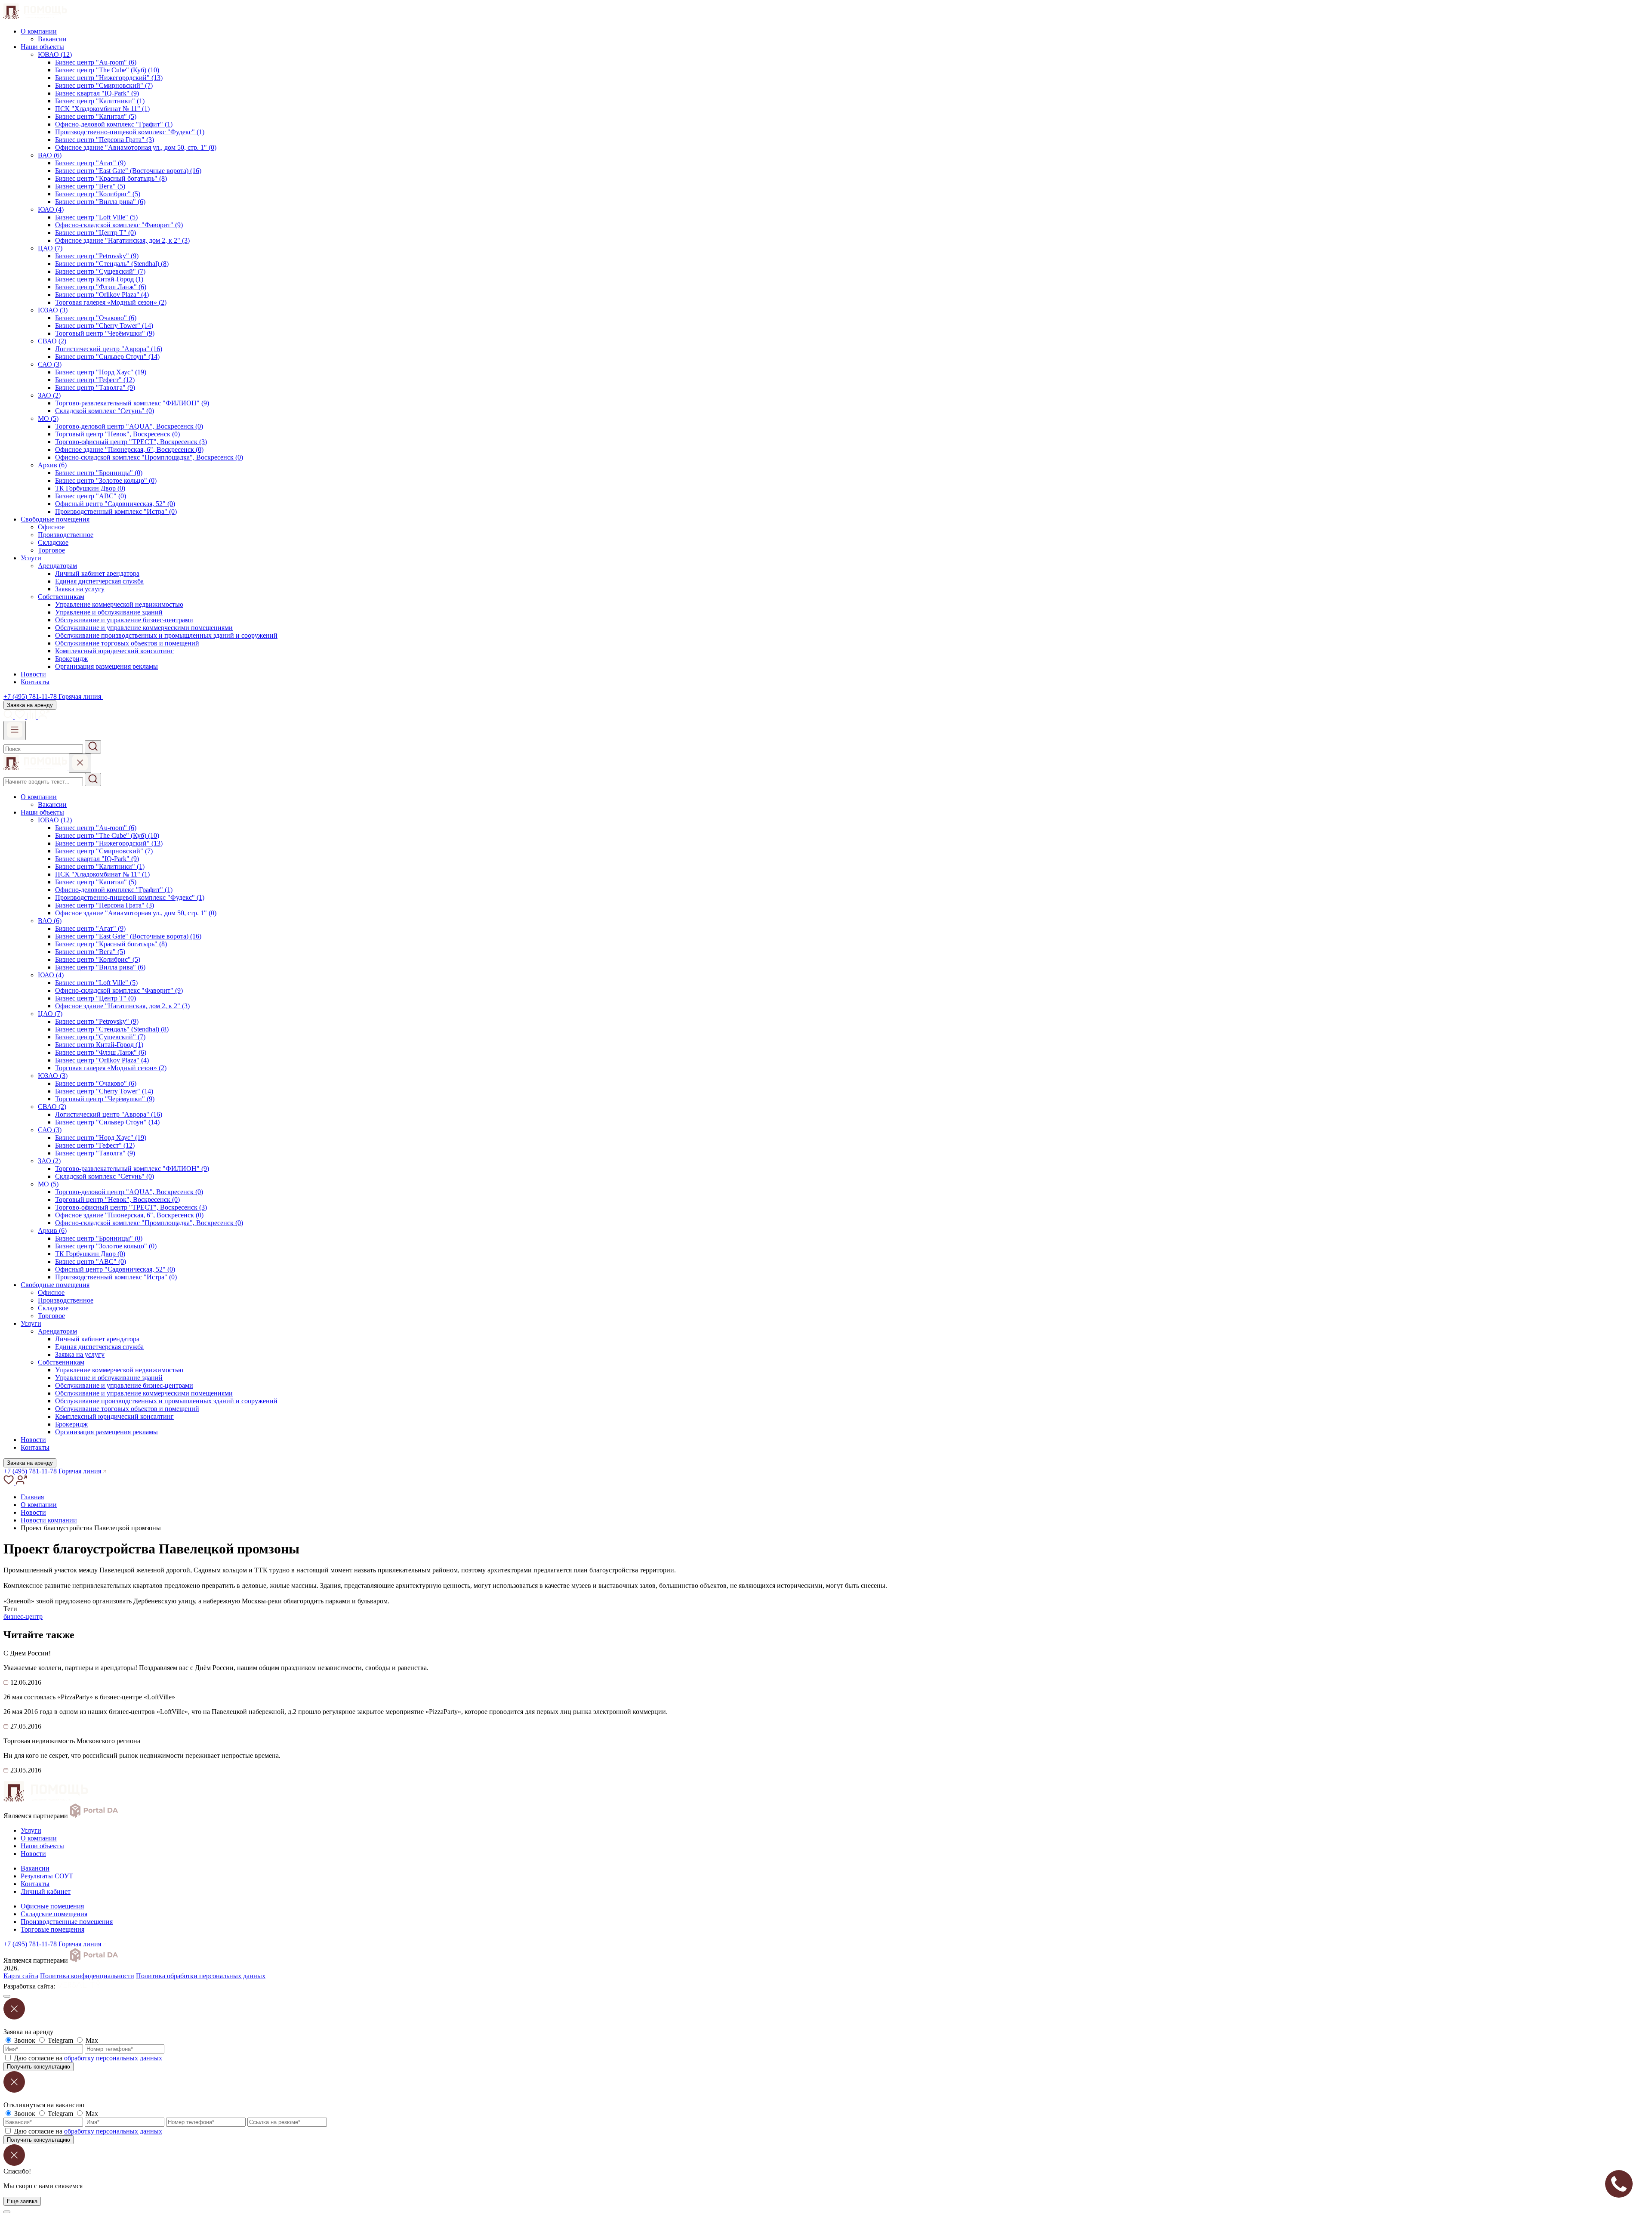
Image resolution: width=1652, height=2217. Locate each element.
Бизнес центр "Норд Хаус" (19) (101, 372)
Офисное (51, 527)
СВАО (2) (52, 341)
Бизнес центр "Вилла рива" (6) (100, 202)
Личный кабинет (46, 1891)
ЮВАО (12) (55, 54)
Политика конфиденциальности (87, 1976)
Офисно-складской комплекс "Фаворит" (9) (119, 225)
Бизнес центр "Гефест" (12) (95, 380)
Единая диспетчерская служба (99, 581)
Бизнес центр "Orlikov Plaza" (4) (102, 295)
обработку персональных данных (113, 2058)
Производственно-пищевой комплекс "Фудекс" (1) (130, 132)
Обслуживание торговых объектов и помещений (127, 643)
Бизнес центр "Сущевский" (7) (100, 271)
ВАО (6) (50, 155)
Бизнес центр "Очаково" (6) (96, 318)
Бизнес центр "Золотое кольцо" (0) (106, 480)
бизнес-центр (23, 1616)
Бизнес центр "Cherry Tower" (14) (104, 326)
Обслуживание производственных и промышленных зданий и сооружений (166, 635)
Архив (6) (52, 465)
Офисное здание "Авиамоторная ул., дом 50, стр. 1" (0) (136, 147)
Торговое (51, 550)
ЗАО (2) (49, 395)
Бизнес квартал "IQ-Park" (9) (97, 93)
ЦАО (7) (50, 248)
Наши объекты (42, 47)
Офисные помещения (52, 1906)
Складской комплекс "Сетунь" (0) (105, 411)
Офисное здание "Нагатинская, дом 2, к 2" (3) (122, 240)
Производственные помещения (67, 1922)
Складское (53, 542)
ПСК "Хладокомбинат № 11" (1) (102, 109)
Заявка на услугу (80, 589)
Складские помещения (54, 1914)
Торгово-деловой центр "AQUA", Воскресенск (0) (129, 426)
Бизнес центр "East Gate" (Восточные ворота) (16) (128, 171)
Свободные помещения (55, 519)
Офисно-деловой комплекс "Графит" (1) (114, 124)
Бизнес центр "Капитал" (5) (96, 116)
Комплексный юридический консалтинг (114, 651)
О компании (39, 31)
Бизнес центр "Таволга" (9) (95, 388)
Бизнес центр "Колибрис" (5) (98, 194)
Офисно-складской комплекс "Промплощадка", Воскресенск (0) (149, 457)
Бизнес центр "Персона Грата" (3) (105, 140)
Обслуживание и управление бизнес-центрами (124, 620)
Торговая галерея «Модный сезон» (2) (111, 302)
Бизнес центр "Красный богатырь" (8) (111, 178)
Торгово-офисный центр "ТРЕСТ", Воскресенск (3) (131, 442)
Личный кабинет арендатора (97, 573)
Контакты (35, 682)
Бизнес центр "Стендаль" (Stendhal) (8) (112, 264)
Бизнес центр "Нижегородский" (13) (109, 78)
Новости (33, 674)
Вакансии (52, 39)
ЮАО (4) (51, 209)
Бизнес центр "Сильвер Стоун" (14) (107, 357)
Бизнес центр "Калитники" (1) (100, 101)
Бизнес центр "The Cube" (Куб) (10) (107, 70)
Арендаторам (57, 566)
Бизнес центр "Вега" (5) (90, 186)
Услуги (31, 558)
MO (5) (48, 418)
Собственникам (61, 597)
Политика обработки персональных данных (201, 1976)
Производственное (66, 535)
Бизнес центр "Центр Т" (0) (96, 233)
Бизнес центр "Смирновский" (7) (104, 85)
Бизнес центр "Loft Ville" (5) (96, 217)
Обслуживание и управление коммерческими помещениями (144, 628)
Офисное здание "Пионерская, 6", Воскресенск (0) (129, 449)
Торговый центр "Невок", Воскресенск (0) (117, 434)
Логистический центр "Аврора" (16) (109, 349)
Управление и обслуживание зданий (109, 612)
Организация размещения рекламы (106, 666)
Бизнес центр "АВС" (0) (91, 496)
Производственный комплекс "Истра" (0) (116, 511)
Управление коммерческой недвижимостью (119, 604)
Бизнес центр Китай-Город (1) (99, 279)
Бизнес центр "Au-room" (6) (96, 62)
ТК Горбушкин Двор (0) (90, 488)
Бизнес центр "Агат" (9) (90, 163)
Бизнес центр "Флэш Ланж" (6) (101, 287)
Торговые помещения (52, 1929)
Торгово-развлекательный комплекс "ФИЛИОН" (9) (132, 403)
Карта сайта (21, 1976)
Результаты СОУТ (47, 1876)
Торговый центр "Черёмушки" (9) (105, 333)
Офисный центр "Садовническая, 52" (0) (115, 504)
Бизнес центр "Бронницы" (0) (99, 473)
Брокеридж (71, 659)
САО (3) (50, 364)
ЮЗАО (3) (53, 310)
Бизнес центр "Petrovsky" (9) (97, 256)
